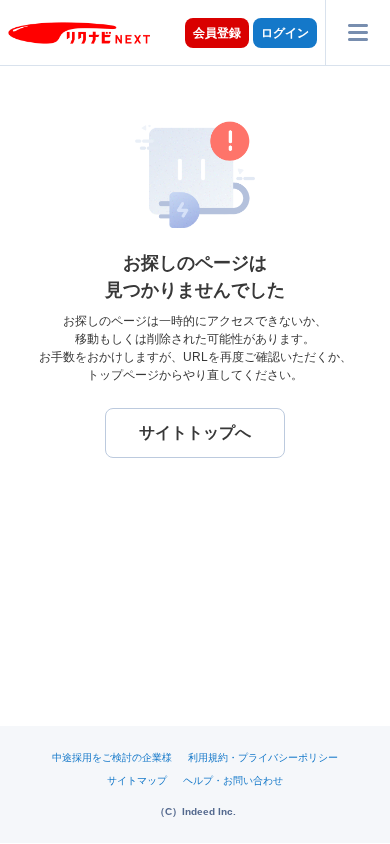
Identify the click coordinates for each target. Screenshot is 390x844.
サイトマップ (137, 780)
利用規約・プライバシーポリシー (263, 757)
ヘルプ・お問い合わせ (233, 780)
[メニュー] (357, 32)
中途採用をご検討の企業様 (112, 757)
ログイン (285, 33)
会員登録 (217, 33)
